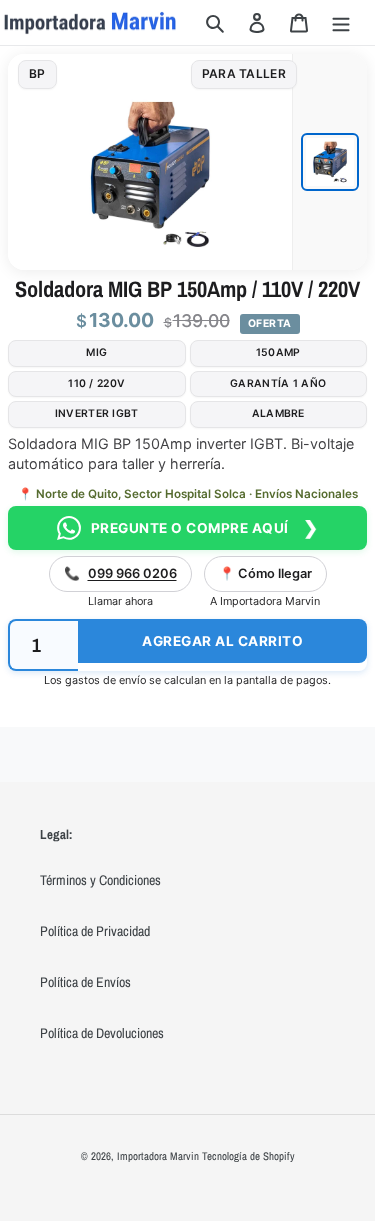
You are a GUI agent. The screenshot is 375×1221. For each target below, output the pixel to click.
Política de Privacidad (95, 931)
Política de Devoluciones (102, 1033)
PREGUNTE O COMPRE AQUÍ (205, 527)
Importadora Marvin (158, 1156)
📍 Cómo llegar (265, 573)
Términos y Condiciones (100, 880)
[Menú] (341, 22)
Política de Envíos (85, 982)
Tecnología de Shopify (248, 1156)
